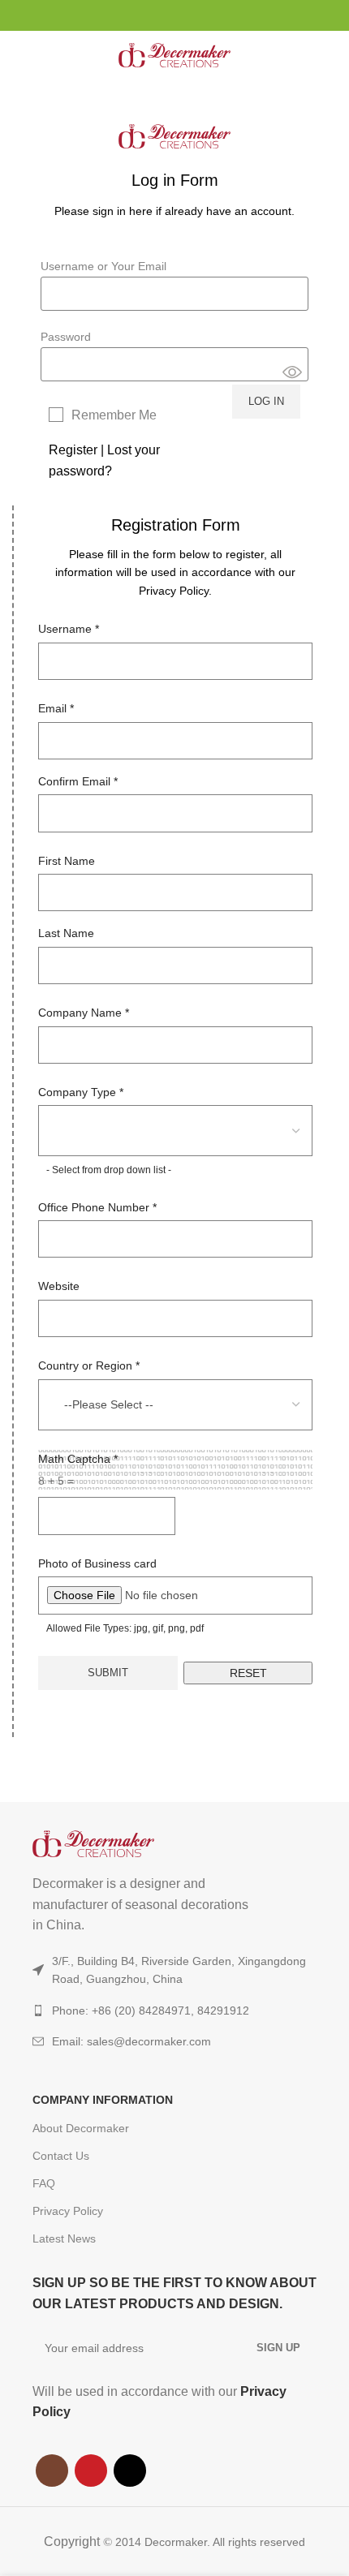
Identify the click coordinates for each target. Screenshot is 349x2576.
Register (73, 450)
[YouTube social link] (175, 15)
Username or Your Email (103, 266)
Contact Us (61, 2156)
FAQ (44, 2183)
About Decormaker (81, 2128)
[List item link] (174, 2041)
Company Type (81, 1092)
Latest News (64, 2238)
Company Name (84, 1013)
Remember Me (114, 415)
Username (69, 629)
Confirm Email (78, 781)
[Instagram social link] (156, 15)
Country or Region (89, 1365)
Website (59, 1286)
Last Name (66, 933)
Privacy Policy (68, 2211)
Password (66, 337)
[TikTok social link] (194, 15)
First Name (67, 861)
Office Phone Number (97, 1207)
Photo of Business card (97, 1563)
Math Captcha (78, 1459)
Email (56, 708)
